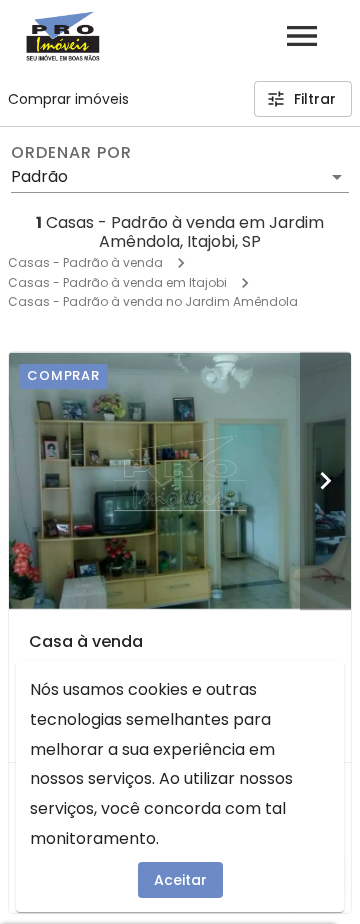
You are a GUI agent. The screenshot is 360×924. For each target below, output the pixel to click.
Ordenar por (71, 153)
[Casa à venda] (180, 480)
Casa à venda (86, 641)
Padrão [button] (39, 176)
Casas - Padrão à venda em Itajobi (117, 282)
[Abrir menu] (302, 36)
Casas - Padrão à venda (85, 262)
